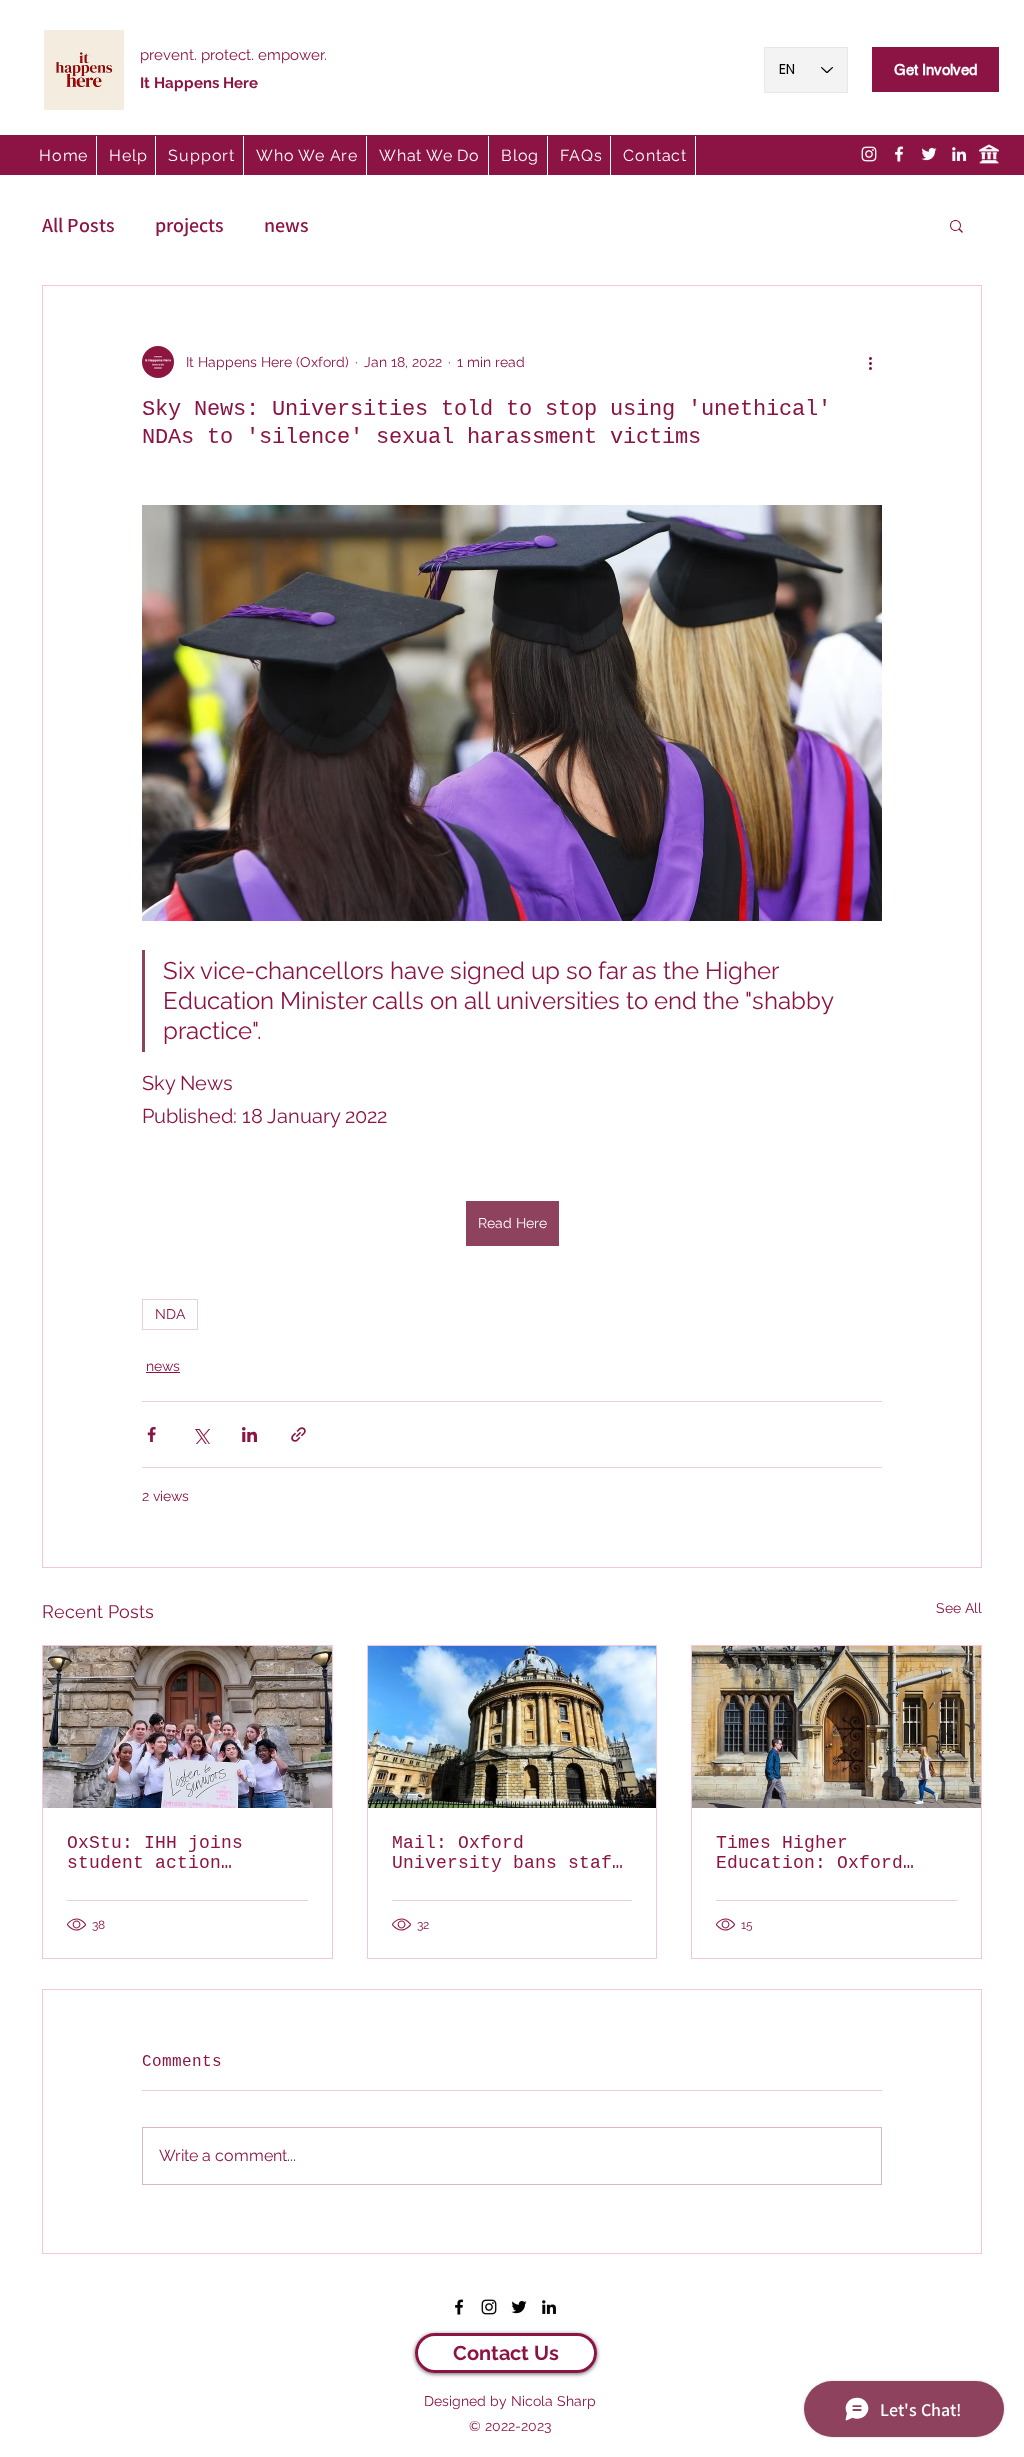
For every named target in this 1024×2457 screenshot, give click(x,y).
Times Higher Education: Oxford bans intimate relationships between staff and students (831, 1853)
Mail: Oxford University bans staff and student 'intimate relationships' (507, 1853)
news (286, 225)
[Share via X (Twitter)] (200, 1434)
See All (959, 1608)
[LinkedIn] (959, 154)
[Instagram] (869, 154)
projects (189, 225)
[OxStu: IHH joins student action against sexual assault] (187, 1727)
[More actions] (870, 362)
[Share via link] (298, 1434)
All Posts (78, 225)
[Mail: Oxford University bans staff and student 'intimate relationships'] (512, 1727)
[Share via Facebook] (151, 1434)
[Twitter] (929, 154)
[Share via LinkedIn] (249, 1434)
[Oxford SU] (989, 154)
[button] (202, 155)
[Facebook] (899, 154)
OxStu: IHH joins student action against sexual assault (155, 1853)
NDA (170, 1314)
